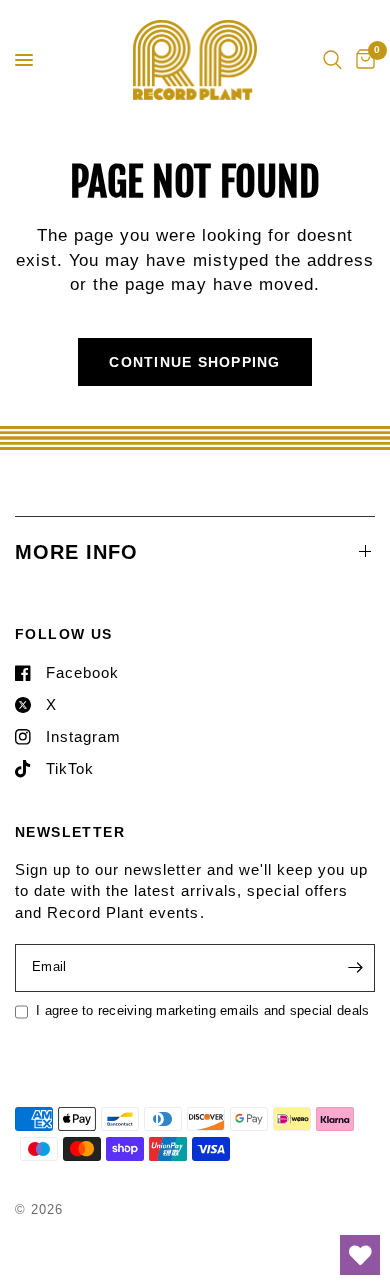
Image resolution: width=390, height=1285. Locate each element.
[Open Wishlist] (360, 1255)
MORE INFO (76, 552)
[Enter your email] (355, 968)
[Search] (332, 60)
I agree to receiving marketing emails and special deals (202, 1010)
